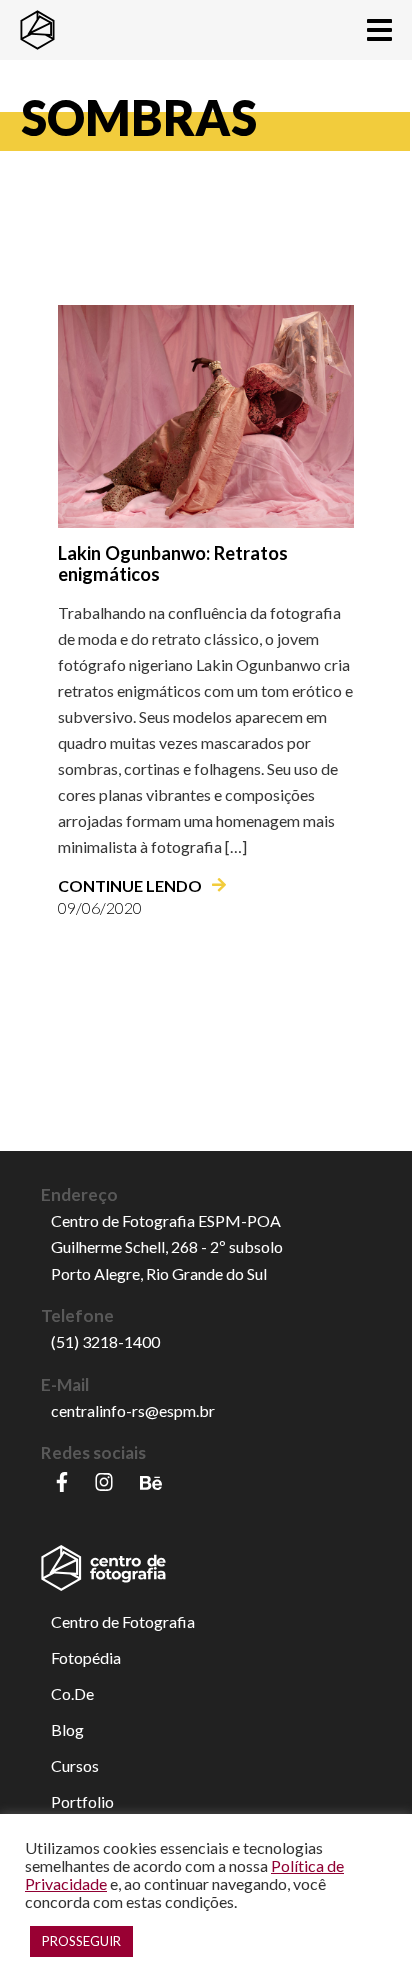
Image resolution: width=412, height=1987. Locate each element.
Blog (67, 1729)
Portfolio (82, 1801)
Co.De (72, 1693)
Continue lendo (130, 885)
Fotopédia (86, 1657)
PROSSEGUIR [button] (81, 1941)
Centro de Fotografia (123, 1621)
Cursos (75, 1765)
